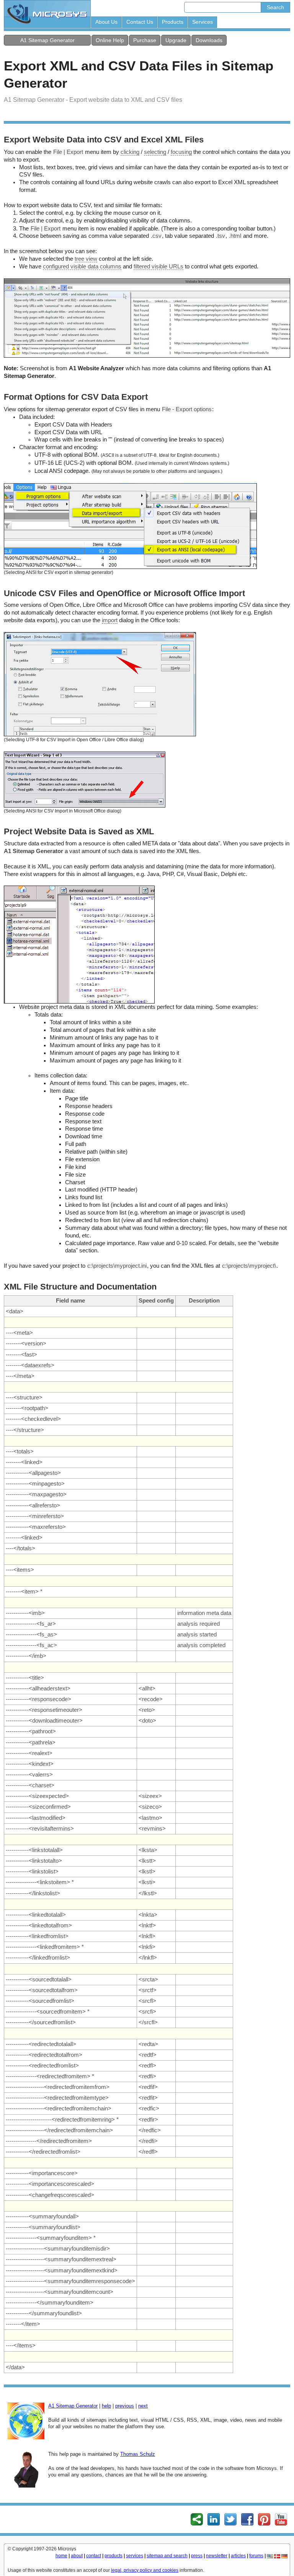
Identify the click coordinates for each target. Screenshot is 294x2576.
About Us (106, 22)
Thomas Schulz (138, 2454)
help (106, 2406)
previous (125, 2406)
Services (203, 22)
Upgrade (176, 40)
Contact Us (140, 22)
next (143, 2406)
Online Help (110, 40)
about (77, 2556)
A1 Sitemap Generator (47, 40)
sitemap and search (167, 2556)
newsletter (217, 2556)
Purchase (145, 40)
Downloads (209, 40)
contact (94, 2556)
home (61, 2556)
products (114, 2556)
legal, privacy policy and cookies (145, 2570)
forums (256, 2556)
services (135, 2556)
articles (238, 2556)
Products (173, 22)
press (197, 2556)
